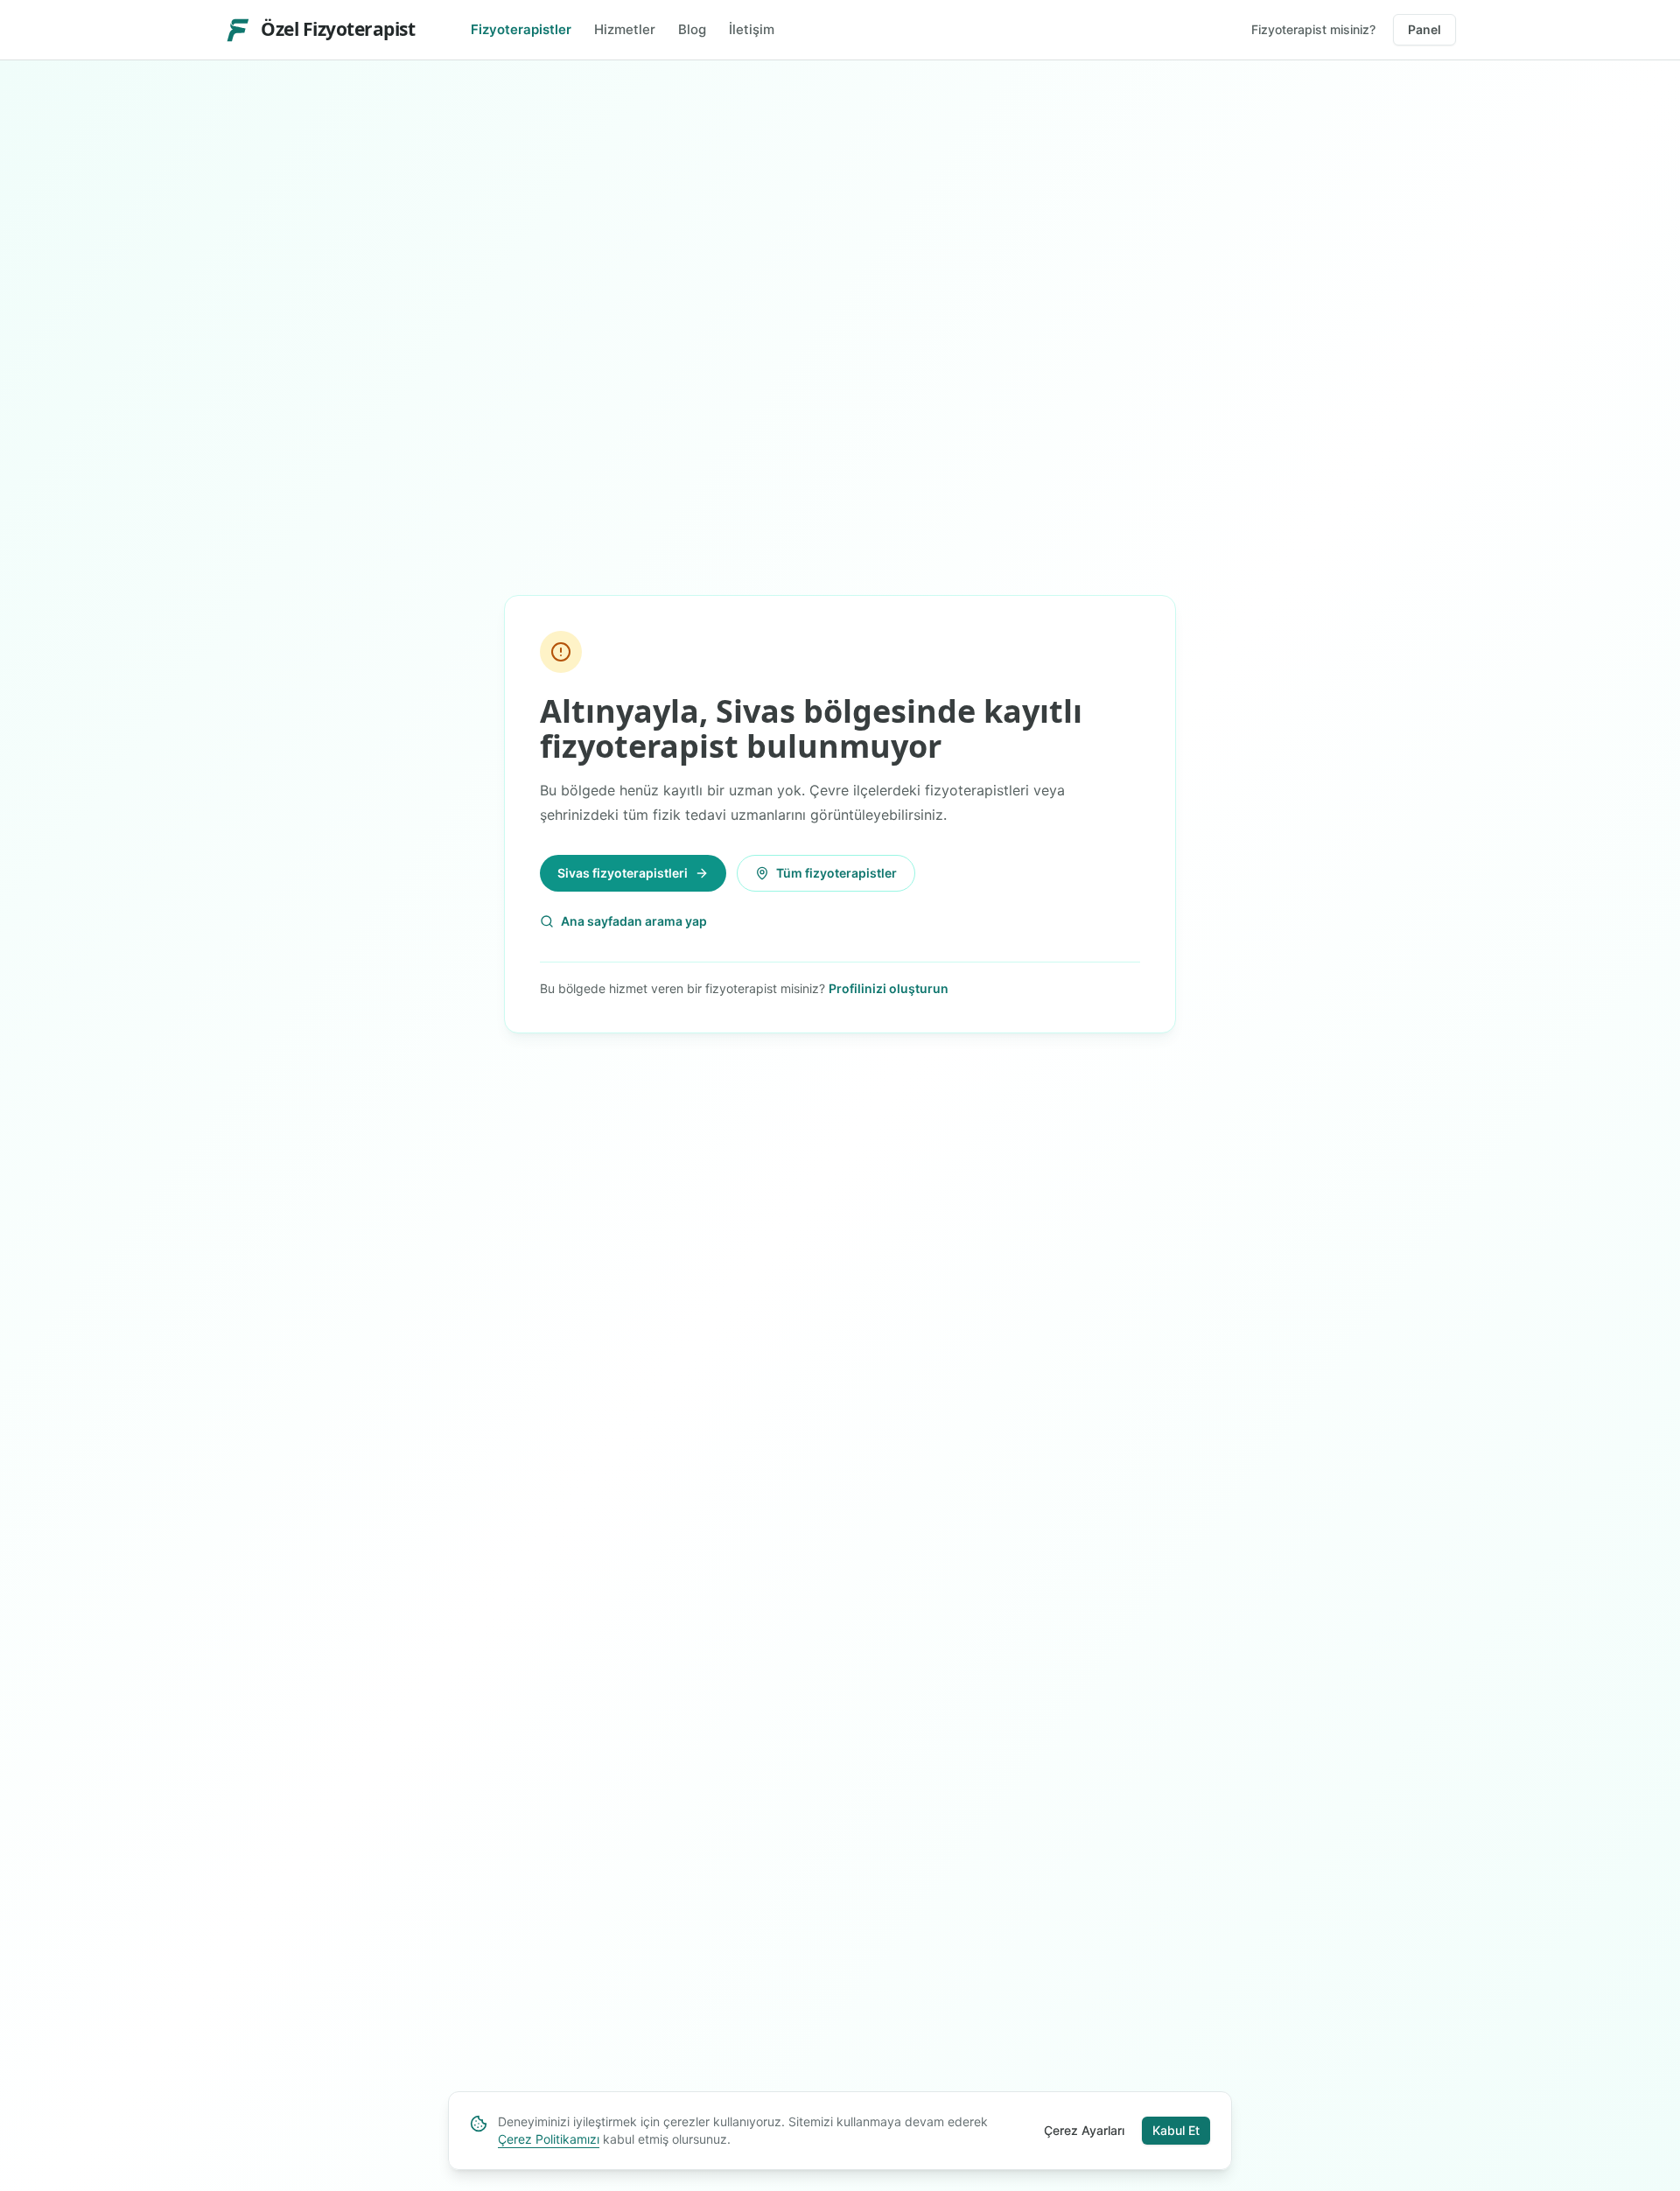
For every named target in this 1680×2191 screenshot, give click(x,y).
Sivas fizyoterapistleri (623, 873)
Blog (692, 29)
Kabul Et (1176, 2130)
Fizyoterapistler (521, 29)
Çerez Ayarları (1084, 2130)
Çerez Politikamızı (549, 2139)
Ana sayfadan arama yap (634, 921)
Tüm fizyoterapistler (836, 873)
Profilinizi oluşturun (889, 988)
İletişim (752, 29)
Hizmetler (625, 29)
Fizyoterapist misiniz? (1313, 29)
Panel (1424, 29)
